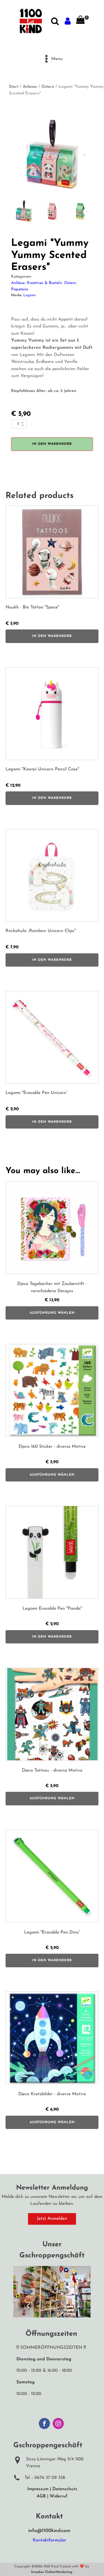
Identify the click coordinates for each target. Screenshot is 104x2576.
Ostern (48, 87)
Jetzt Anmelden (52, 2219)
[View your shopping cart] (80, 21)
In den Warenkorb (52, 444)
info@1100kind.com (49, 2531)
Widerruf (59, 2496)
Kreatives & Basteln (44, 283)
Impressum (38, 2489)
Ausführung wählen (52, 1313)
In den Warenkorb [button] (52, 636)
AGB (41, 2496)
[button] (85, 154)
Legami (30, 295)
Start (14, 87)
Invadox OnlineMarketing (52, 2572)
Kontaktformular (49, 2540)
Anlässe (30, 87)
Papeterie (20, 289)
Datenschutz (65, 2489)
